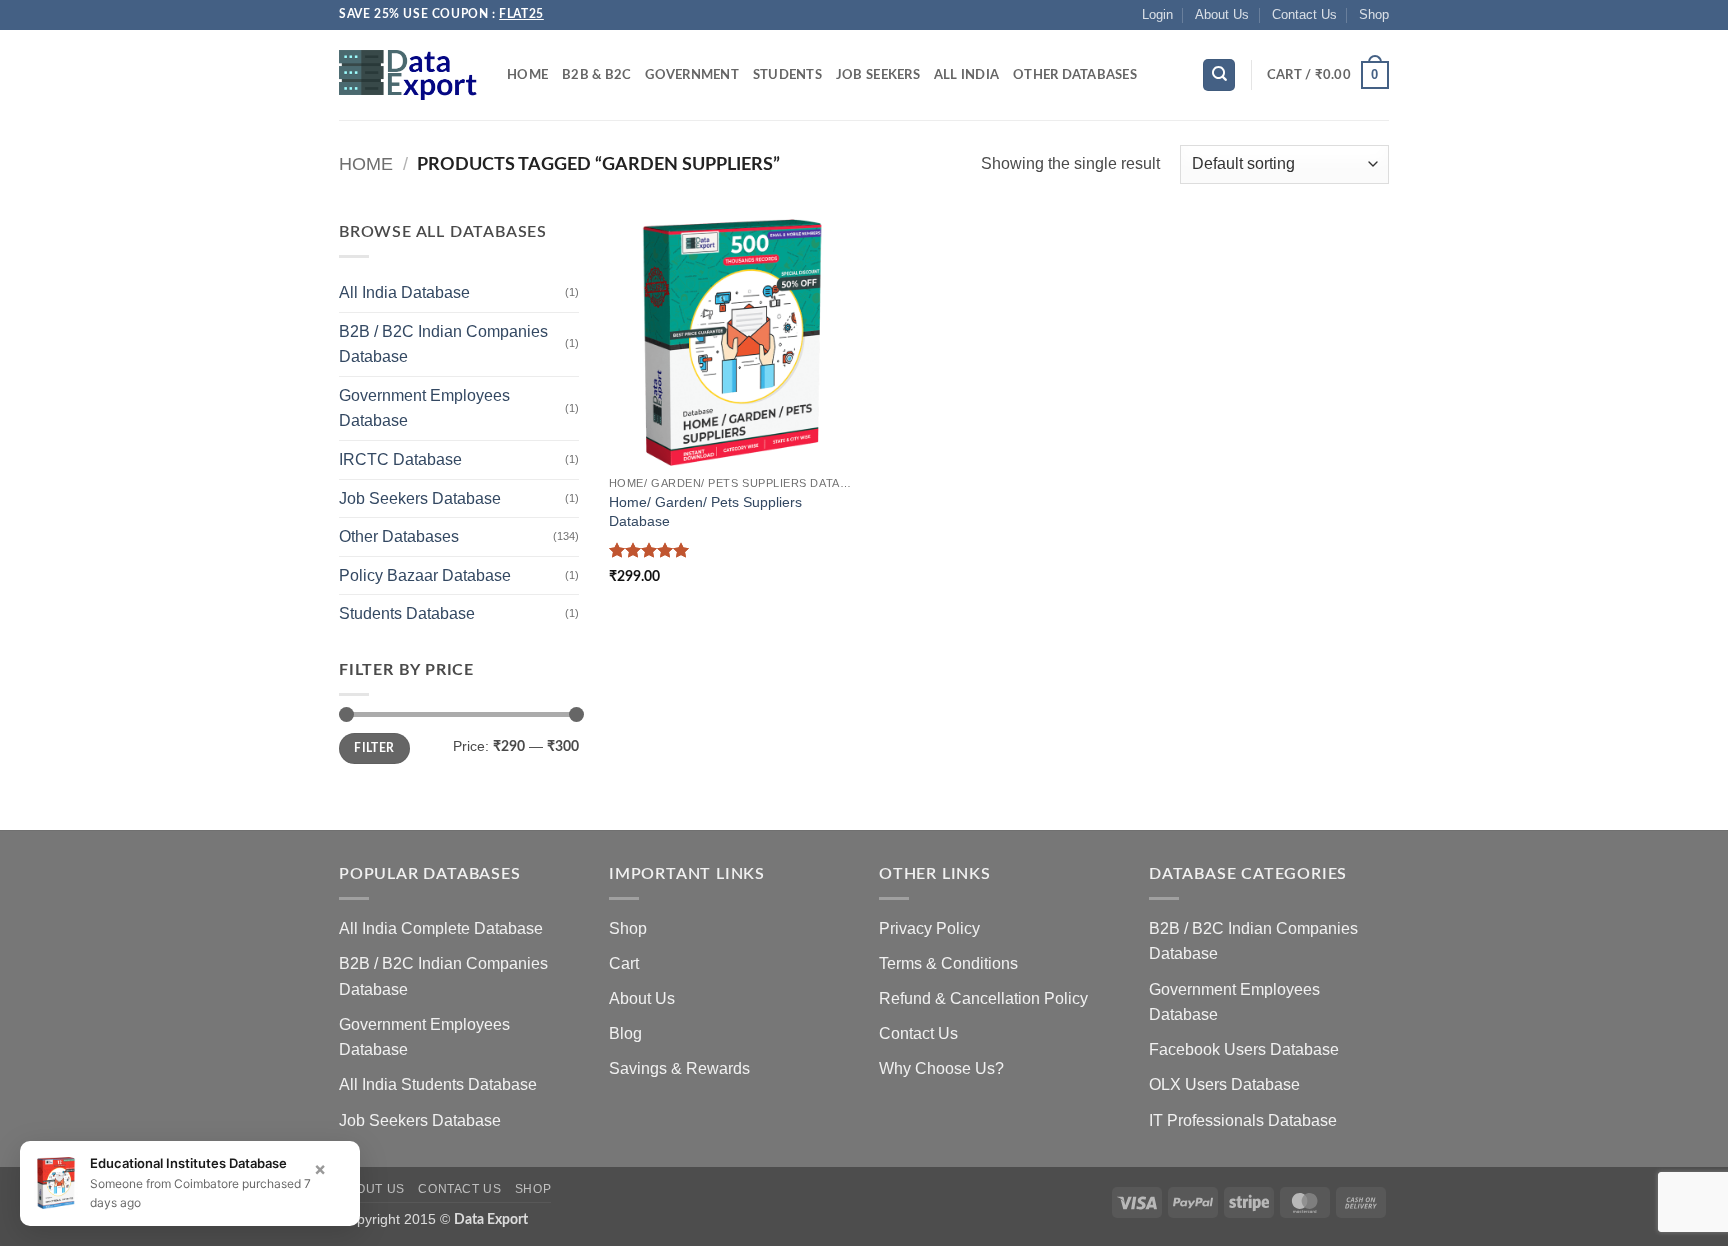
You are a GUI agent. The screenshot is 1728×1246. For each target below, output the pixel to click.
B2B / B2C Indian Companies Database (443, 344)
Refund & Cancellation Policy (983, 998)
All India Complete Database (441, 928)
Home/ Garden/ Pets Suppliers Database (705, 511)
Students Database (407, 613)
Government (692, 75)
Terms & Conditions (948, 963)
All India (966, 75)
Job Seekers (878, 75)
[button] (1157, 15)
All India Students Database (438, 1084)
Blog (625, 1033)
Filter (374, 748)
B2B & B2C (596, 75)
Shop (1374, 14)
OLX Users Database (1224, 1084)
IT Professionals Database (1243, 1120)
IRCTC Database (400, 459)
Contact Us (1304, 14)
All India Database (404, 292)
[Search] (1219, 75)
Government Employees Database (424, 408)
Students (787, 75)
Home (527, 75)
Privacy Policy (929, 928)
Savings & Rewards (679, 1068)
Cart (624, 963)
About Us (1222, 14)
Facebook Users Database (1244, 1049)
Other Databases (1075, 75)
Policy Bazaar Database (425, 575)
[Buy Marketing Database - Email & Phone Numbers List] (408, 75)
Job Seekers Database (420, 498)
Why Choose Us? (941, 1068)
